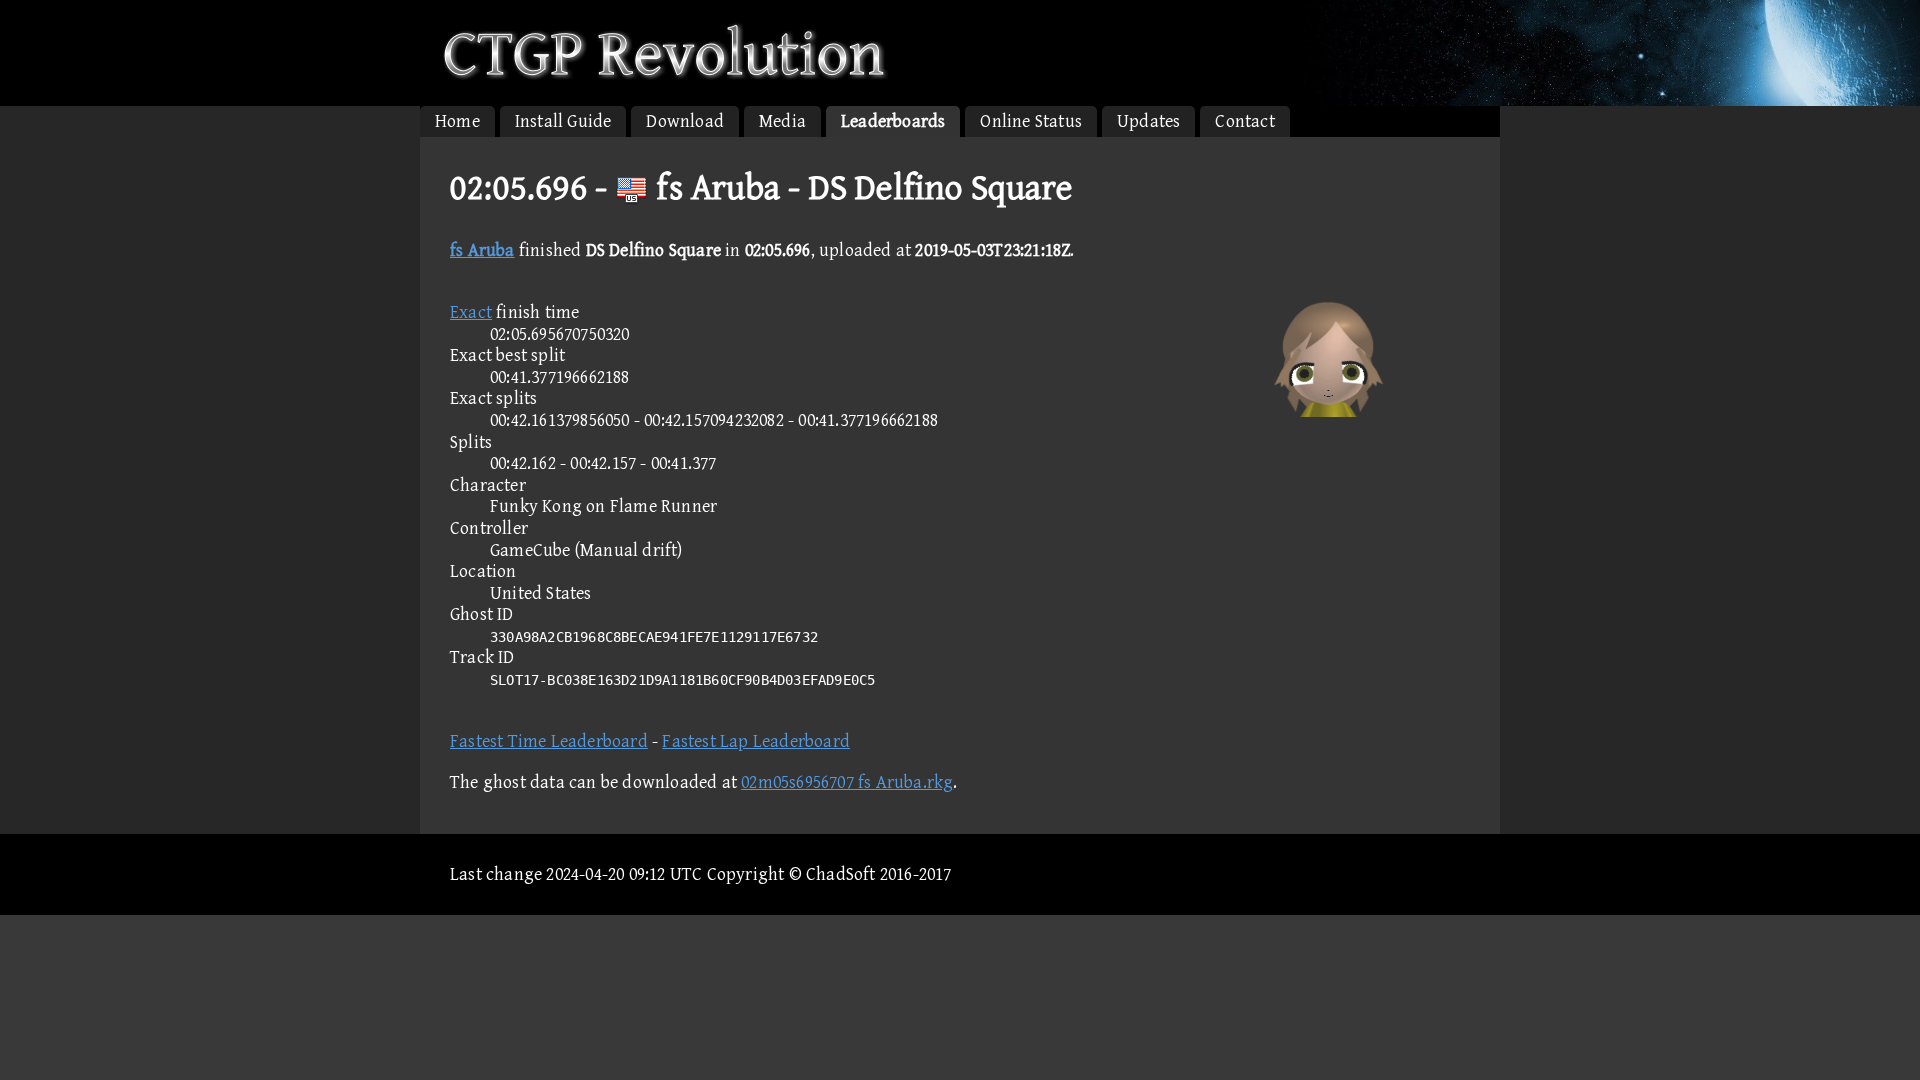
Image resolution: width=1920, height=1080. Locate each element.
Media (782, 121)
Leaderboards (893, 121)
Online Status (1031, 121)
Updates (1148, 121)
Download (685, 121)
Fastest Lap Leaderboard (756, 741)
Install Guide (563, 121)
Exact (471, 312)
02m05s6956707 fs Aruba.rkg (847, 782)
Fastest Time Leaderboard (549, 741)
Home (457, 121)
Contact (1244, 121)
